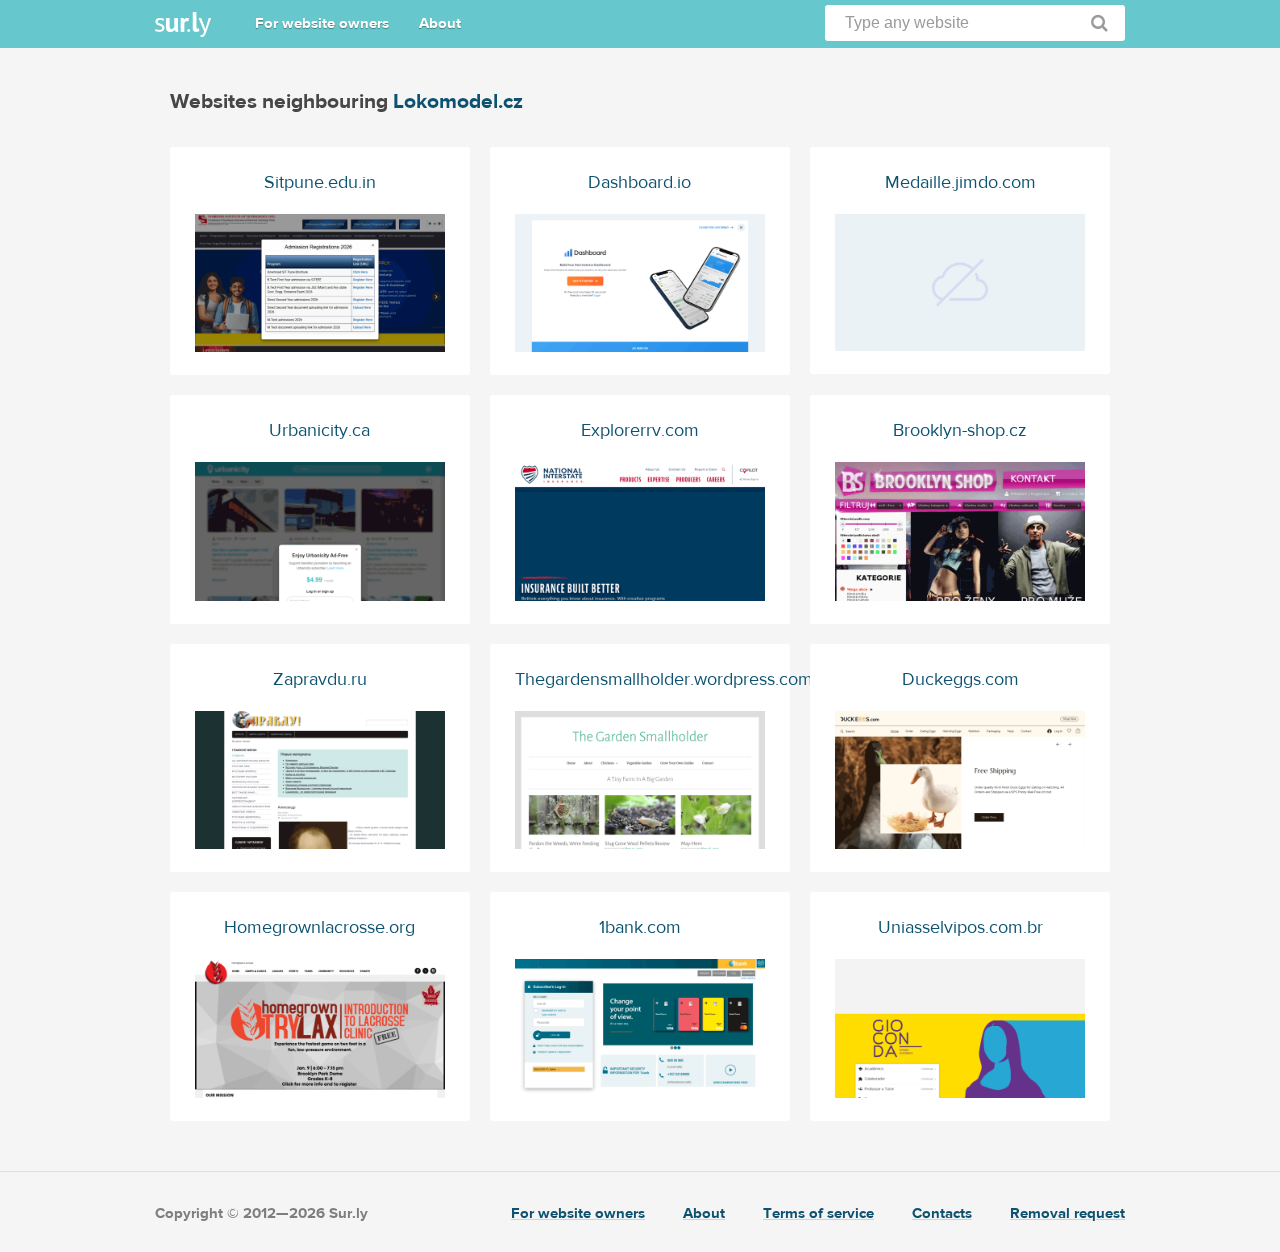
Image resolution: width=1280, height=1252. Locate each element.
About (440, 23)
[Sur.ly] (183, 24)
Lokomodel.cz (458, 101)
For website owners (322, 23)
